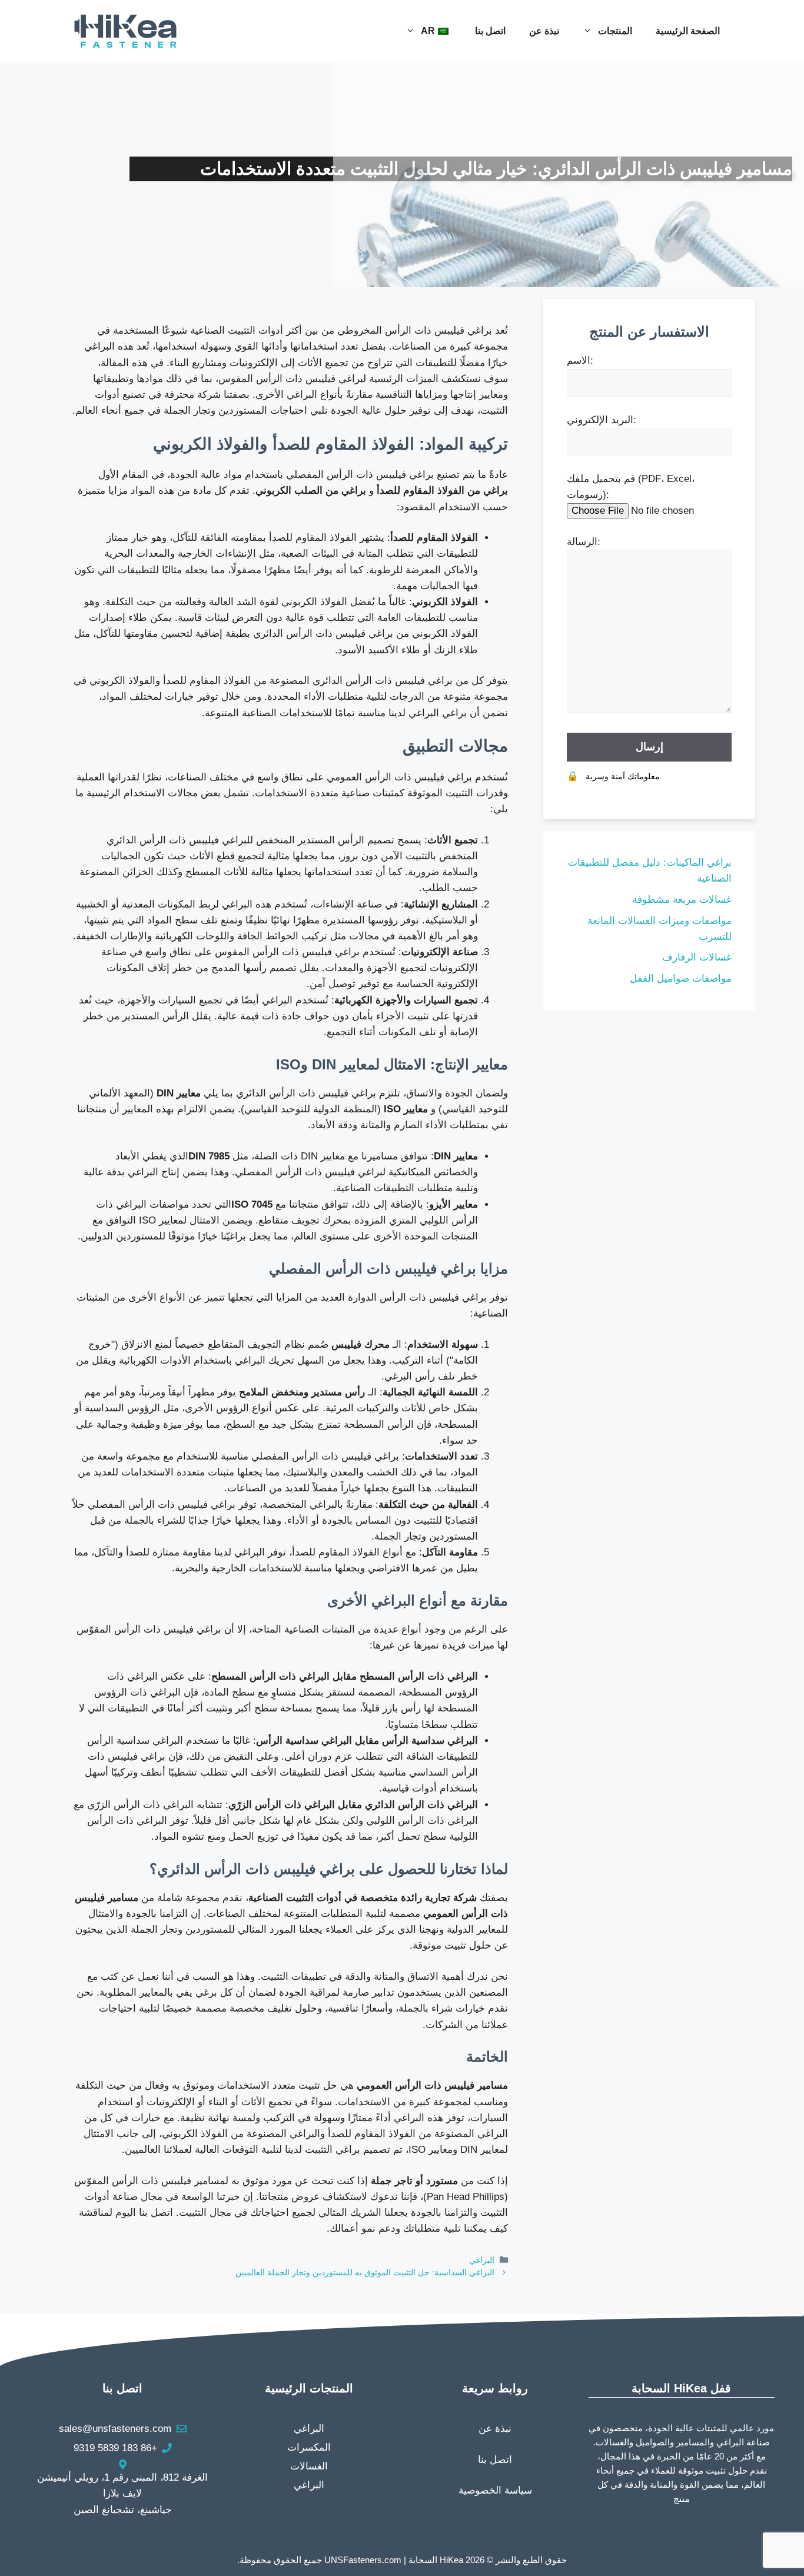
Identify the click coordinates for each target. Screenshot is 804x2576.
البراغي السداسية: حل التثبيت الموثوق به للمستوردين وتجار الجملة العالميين (365, 2272)
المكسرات (309, 2447)
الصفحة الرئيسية (688, 31)
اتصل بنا (490, 31)
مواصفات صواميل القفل (681, 978)
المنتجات (615, 31)
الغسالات (309, 2466)
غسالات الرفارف (697, 957)
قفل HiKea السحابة (681, 2388)
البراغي (482, 2260)
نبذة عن (544, 31)
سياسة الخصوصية (495, 2490)
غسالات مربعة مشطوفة (682, 900)
